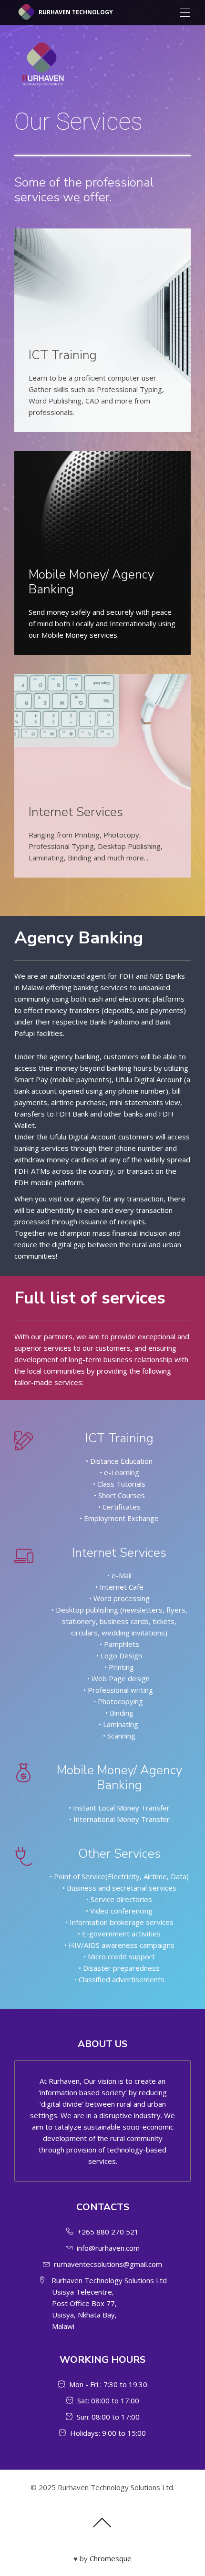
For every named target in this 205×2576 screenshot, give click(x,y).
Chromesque (111, 2558)
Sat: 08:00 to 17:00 (108, 2400)
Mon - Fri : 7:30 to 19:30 (108, 2384)
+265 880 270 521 (108, 2232)
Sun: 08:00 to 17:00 (108, 2417)
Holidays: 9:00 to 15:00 (108, 2433)
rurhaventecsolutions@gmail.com (108, 2264)
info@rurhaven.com (108, 2248)
